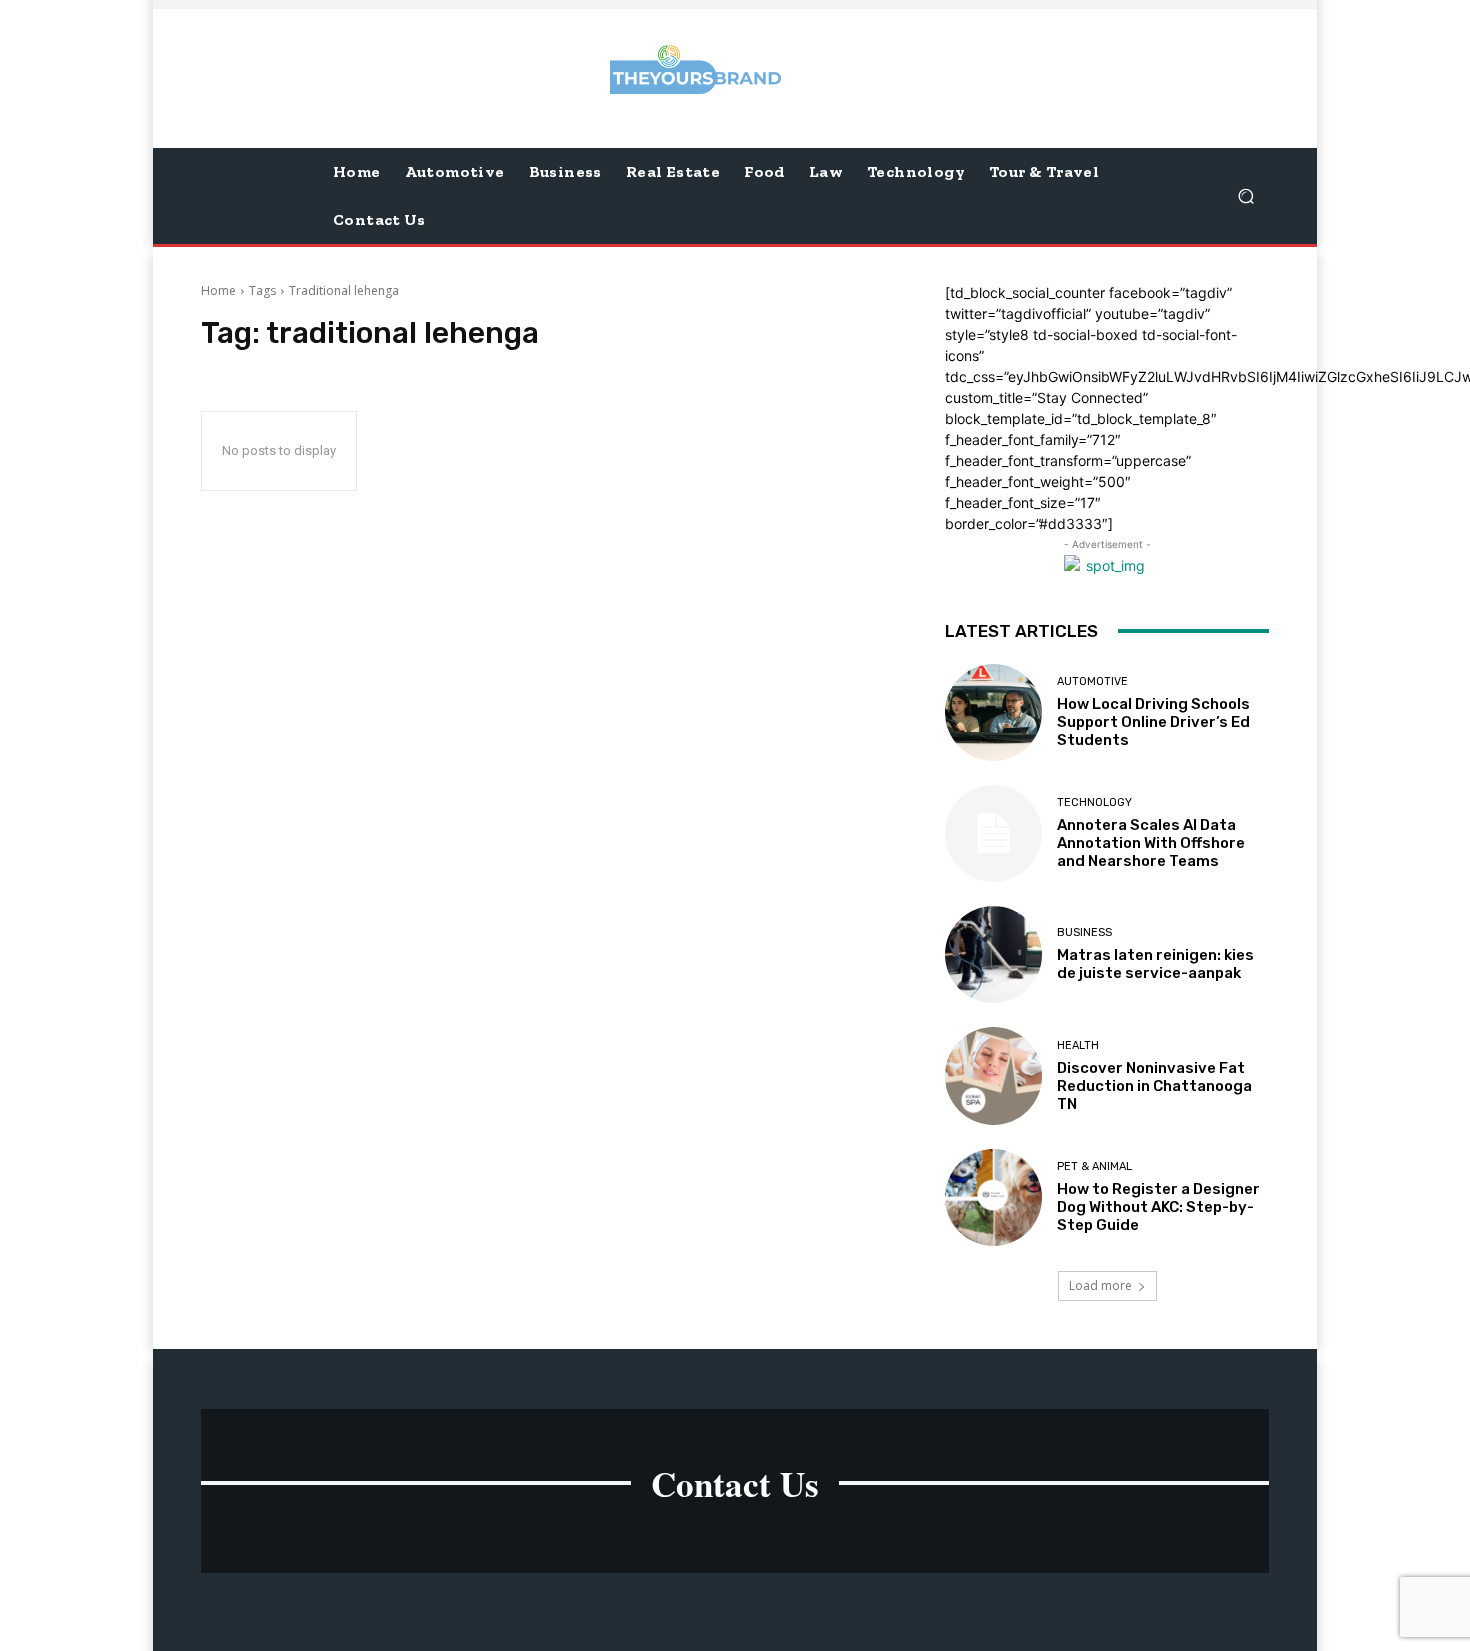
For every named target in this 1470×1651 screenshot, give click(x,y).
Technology (1094, 802)
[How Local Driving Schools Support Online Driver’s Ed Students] (993, 712)
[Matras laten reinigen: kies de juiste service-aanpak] (993, 954)
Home (218, 290)
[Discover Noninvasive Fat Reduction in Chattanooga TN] (993, 1075)
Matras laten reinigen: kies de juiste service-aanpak (1155, 964)
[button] (1245, 195)
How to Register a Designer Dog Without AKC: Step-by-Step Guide (1158, 1207)
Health (1078, 1045)
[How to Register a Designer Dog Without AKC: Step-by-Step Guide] (993, 1197)
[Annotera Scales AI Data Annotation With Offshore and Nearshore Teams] (993, 833)
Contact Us (735, 1483)
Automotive (1092, 681)
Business (1084, 932)
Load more (1100, 1285)
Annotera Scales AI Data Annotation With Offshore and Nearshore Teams (1151, 843)
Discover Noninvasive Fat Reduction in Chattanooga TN (1154, 1086)
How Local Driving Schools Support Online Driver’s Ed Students (1153, 722)
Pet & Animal (1094, 1166)
